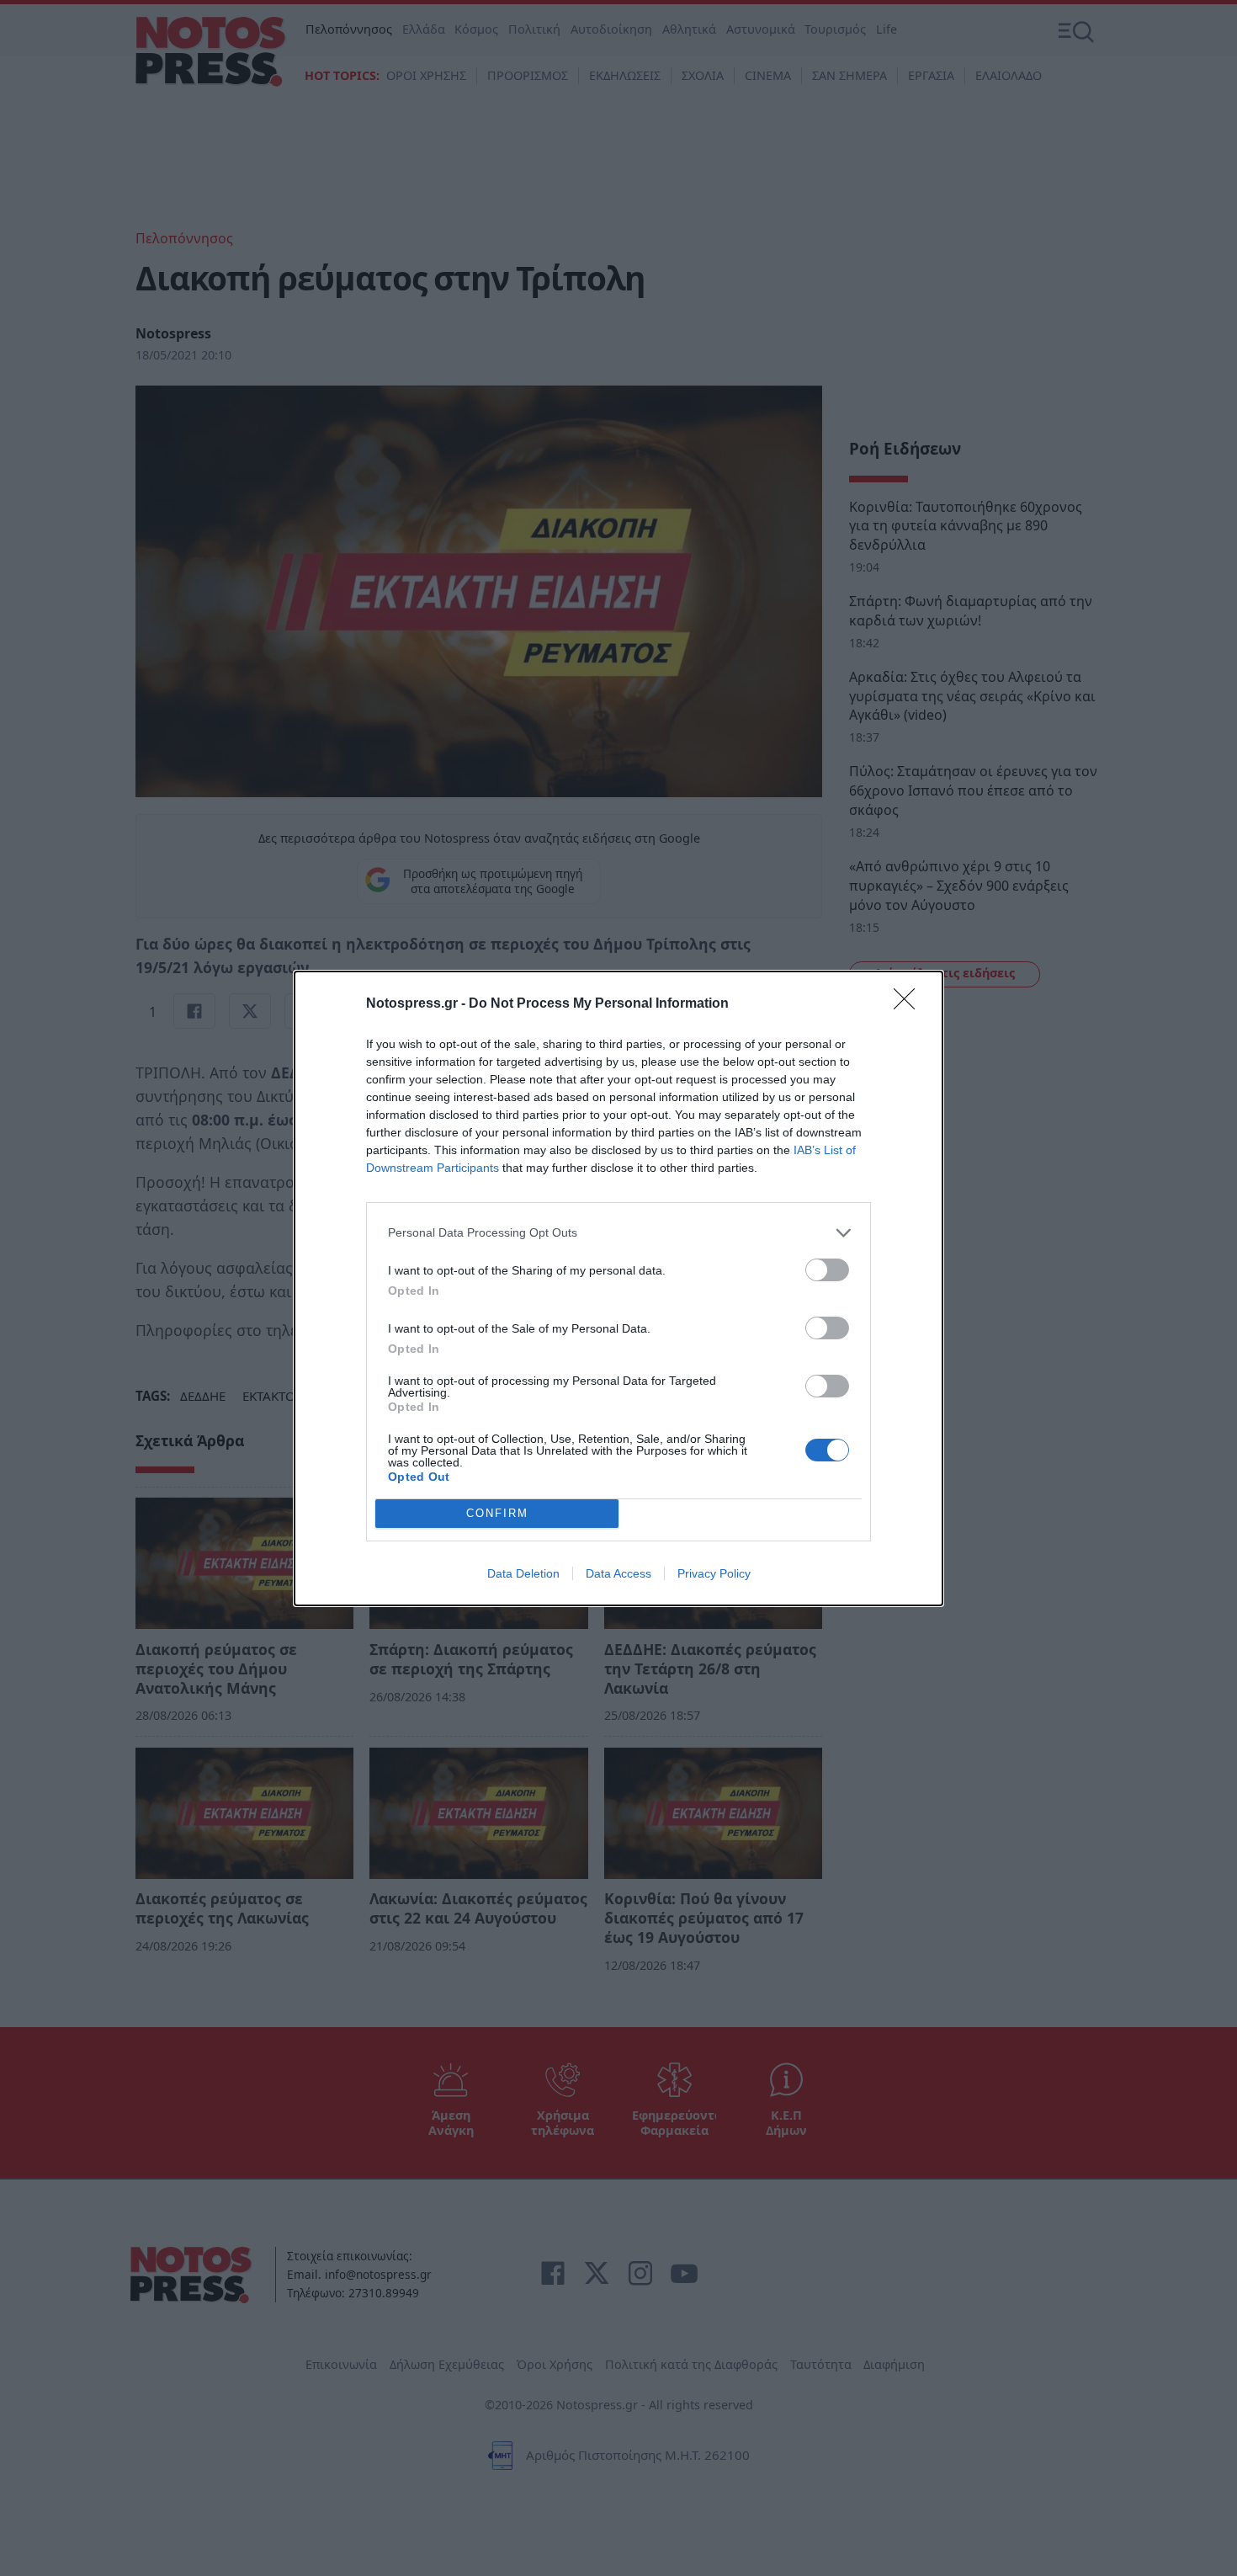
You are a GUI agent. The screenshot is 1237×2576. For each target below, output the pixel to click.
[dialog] (618, 1288)
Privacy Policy (714, 1573)
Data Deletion (523, 1573)
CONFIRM (497, 1513)
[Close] (910, 1004)
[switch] (827, 1270)
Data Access (618, 1573)
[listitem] (618, 1233)
